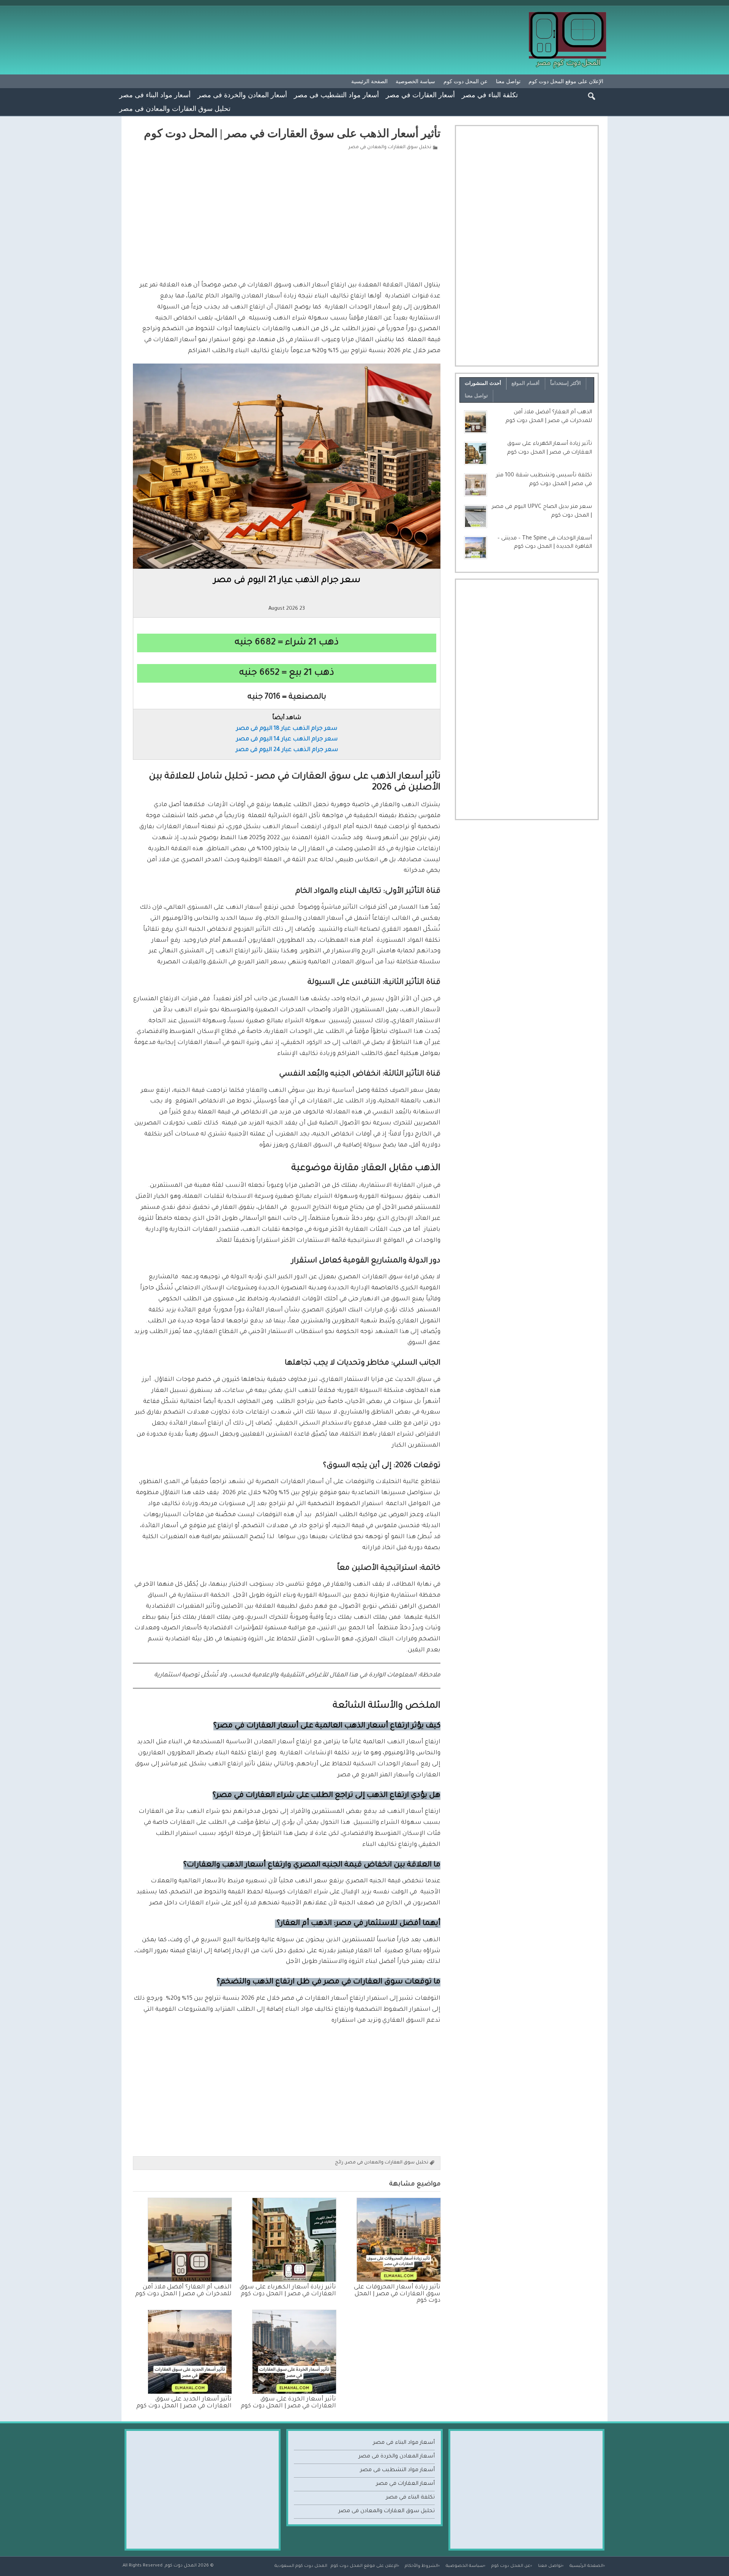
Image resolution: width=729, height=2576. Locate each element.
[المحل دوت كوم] (568, 15)
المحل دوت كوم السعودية (301, 2566)
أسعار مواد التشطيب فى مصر (336, 95)
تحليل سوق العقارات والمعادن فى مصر (175, 108)
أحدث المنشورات (483, 383)
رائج (339, 2163)
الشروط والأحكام (421, 2566)
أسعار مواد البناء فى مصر (155, 95)
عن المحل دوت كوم (465, 81)
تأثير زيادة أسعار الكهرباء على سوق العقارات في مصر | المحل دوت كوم (288, 2291)
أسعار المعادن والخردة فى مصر (242, 95)
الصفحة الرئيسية (369, 81)
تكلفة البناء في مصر (490, 95)
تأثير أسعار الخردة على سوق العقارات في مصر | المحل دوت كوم (288, 2403)
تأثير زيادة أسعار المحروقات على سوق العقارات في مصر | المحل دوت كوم (397, 2294)
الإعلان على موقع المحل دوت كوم (566, 81)
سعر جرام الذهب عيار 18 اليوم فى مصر (287, 729)
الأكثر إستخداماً (566, 383)
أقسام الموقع (525, 383)
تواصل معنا (508, 81)
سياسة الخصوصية (415, 81)
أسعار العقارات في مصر (420, 95)
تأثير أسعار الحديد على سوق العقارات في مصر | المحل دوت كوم (184, 2403)
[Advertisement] (287, 214)
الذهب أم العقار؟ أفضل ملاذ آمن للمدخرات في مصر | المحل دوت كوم (183, 2291)
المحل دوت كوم (181, 2566)
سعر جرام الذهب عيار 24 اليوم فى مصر (287, 750)
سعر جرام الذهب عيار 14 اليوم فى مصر (287, 739)
